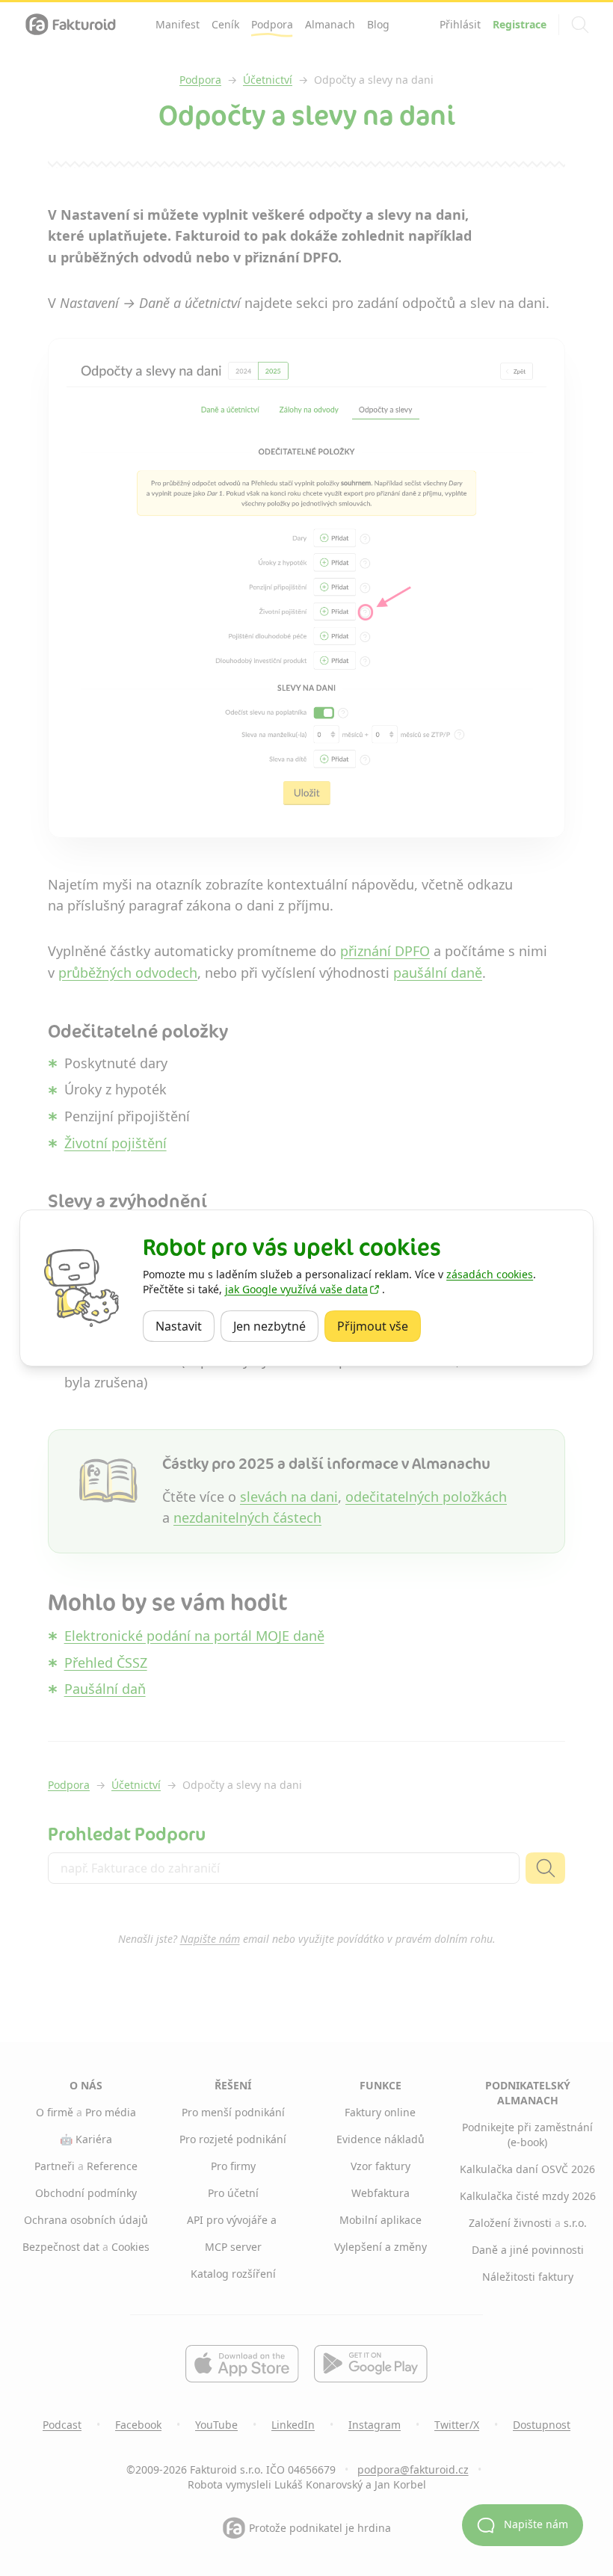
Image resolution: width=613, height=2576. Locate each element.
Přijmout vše (379, 1326)
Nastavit (185, 1326)
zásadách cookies (490, 1274)
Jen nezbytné (276, 1326)
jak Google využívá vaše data (296, 1289)
